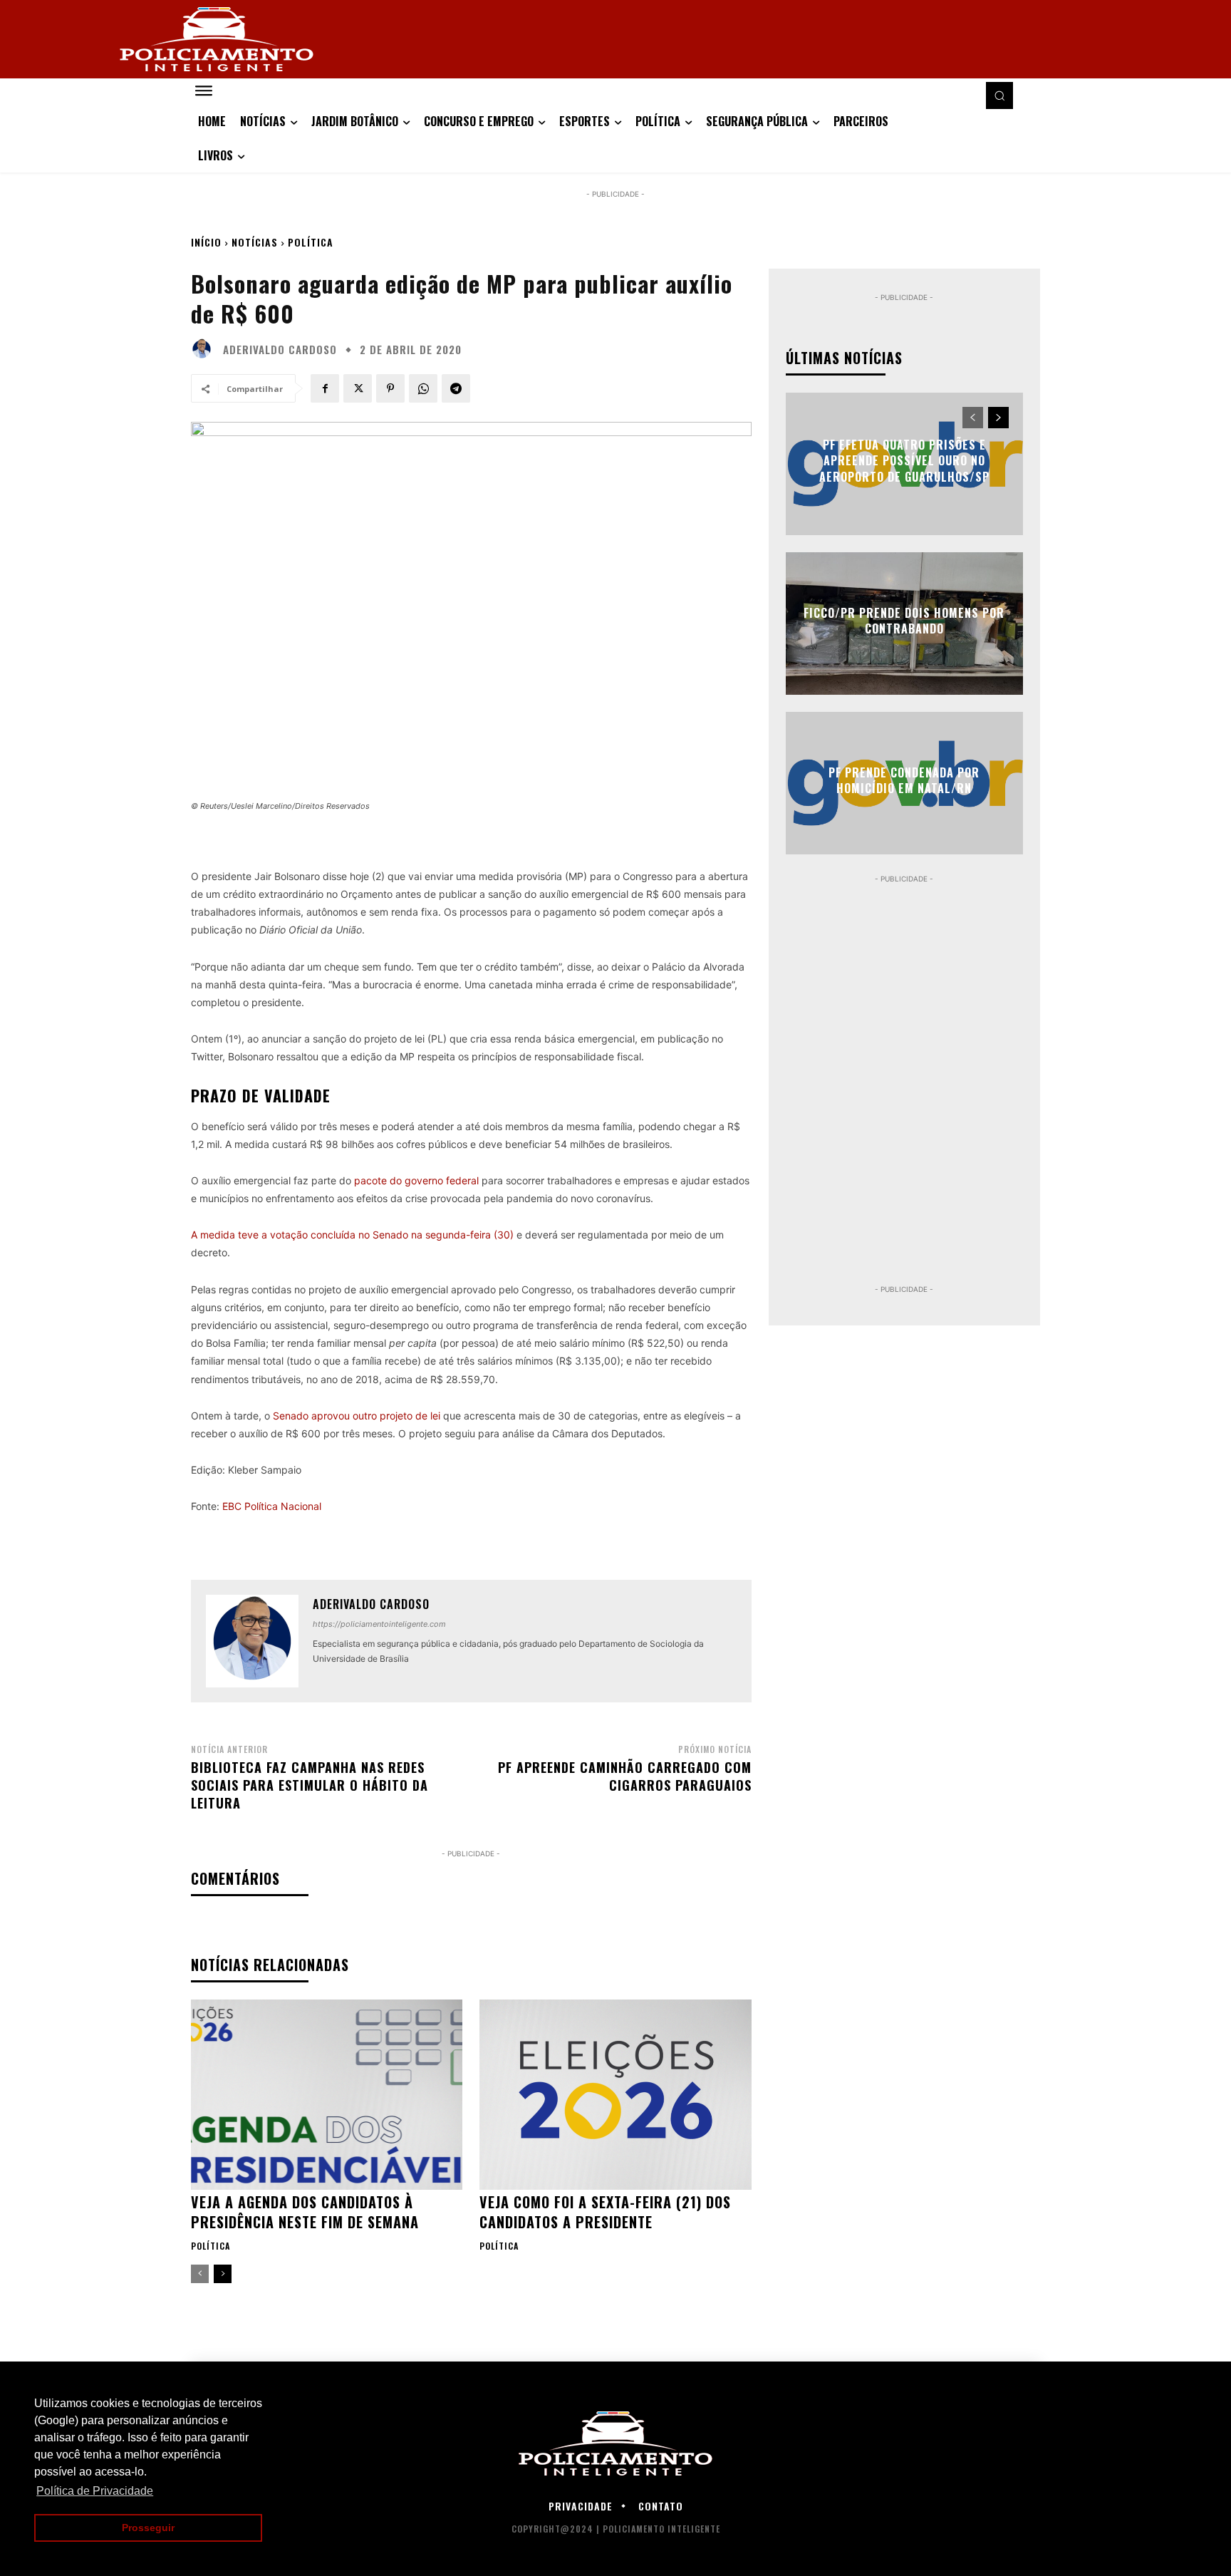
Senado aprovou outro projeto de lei (355, 1416)
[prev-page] (200, 2274)
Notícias (255, 242)
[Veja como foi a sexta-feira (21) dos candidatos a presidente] (615, 2095)
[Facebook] (325, 388)
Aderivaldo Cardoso (280, 350)
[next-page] (223, 2274)
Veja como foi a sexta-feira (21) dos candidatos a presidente (605, 2212)
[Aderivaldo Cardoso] (205, 349)
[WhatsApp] (423, 388)
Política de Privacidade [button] (95, 2491)
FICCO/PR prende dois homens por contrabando (904, 621)
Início (206, 242)
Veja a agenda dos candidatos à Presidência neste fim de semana (305, 2212)
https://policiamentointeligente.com (379, 1624)
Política (311, 242)
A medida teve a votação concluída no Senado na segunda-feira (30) (352, 1235)
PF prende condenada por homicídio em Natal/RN (904, 780)
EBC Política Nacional (272, 1506)
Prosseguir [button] (148, 2528)
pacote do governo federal (416, 1180)
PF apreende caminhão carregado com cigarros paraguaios (625, 1776)
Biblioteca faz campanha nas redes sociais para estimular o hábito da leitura (310, 1785)
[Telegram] (456, 388)
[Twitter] (358, 388)
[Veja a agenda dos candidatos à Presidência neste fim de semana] (327, 2095)
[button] (999, 95)
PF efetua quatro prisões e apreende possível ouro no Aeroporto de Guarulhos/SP (904, 461)
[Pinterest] (390, 388)
